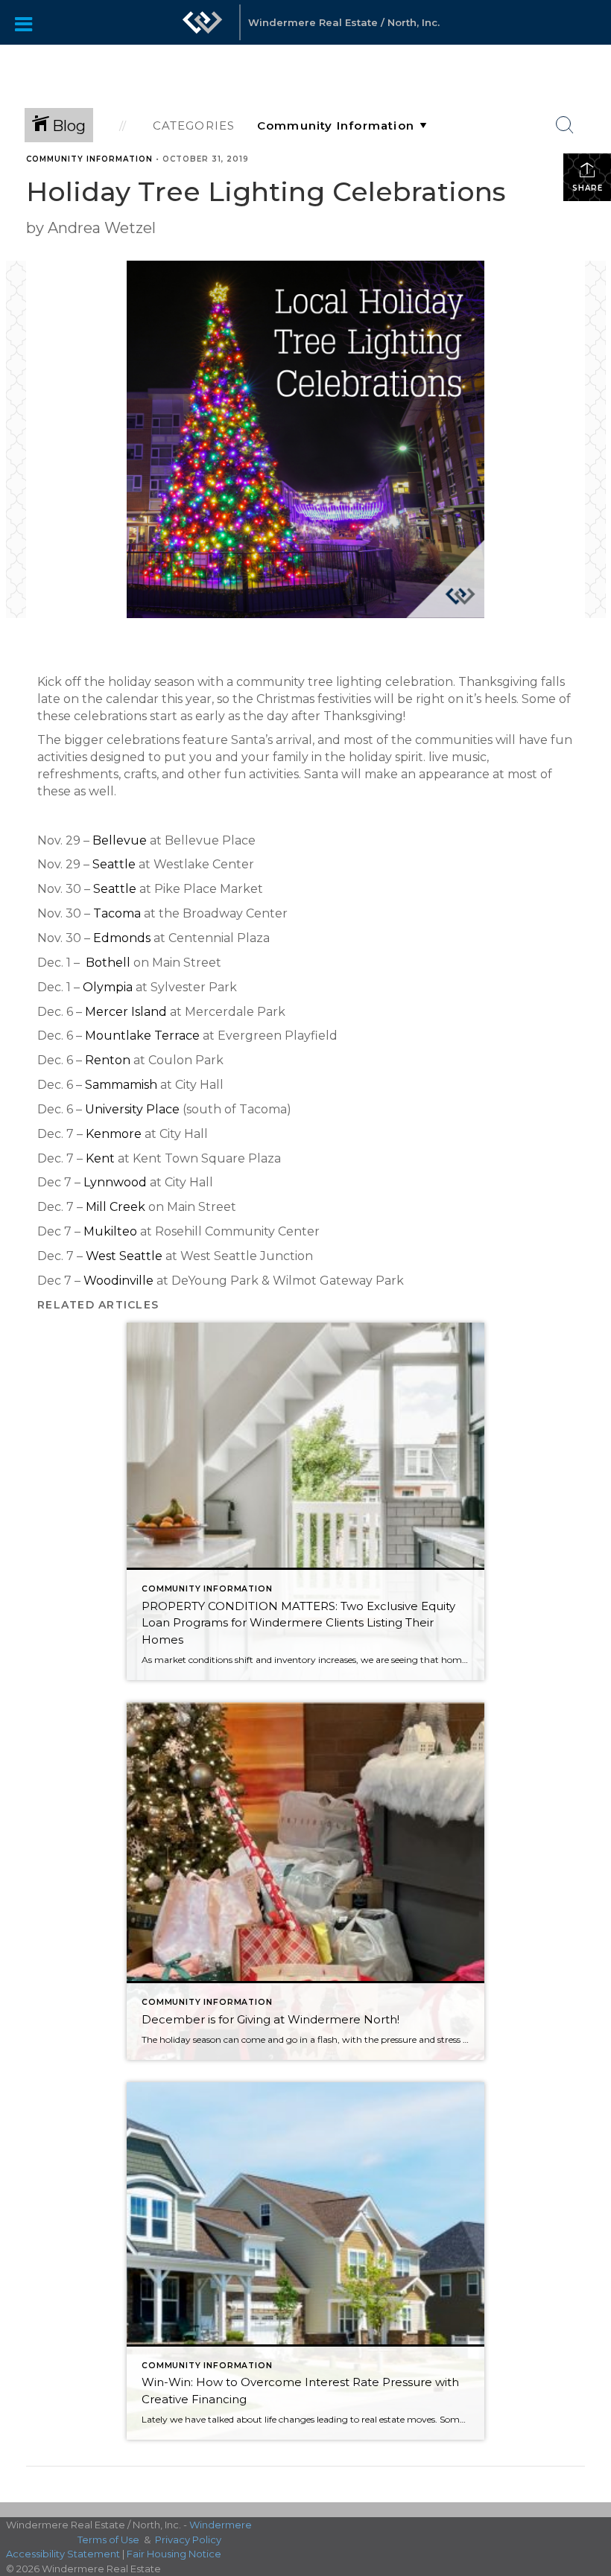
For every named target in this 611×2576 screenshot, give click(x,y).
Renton (108, 1060)
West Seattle (124, 1256)
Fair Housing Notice (174, 2554)
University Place (132, 1109)
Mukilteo (110, 1231)
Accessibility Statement (63, 2554)
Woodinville (118, 1281)
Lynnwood (115, 1182)
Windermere (221, 2525)
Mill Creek (115, 1207)
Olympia (108, 987)
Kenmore (114, 1134)
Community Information (89, 159)
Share (588, 188)
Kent (100, 1158)
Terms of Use (108, 2540)
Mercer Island (126, 1012)
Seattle (114, 864)
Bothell (108, 963)
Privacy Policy (188, 2540)
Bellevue (120, 840)
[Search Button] (565, 125)
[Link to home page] (203, 30)
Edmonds (122, 938)
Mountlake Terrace (142, 1036)
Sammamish (121, 1085)
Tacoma (117, 913)
